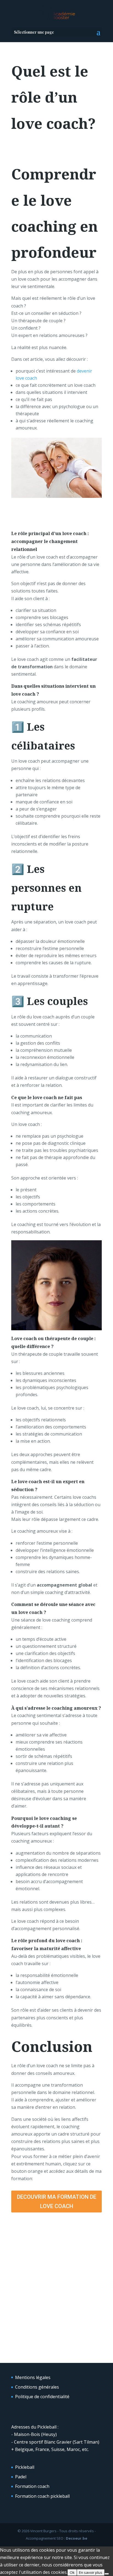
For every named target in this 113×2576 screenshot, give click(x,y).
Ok (72, 2572)
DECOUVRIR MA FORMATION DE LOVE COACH (57, 2202)
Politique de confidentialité (42, 2397)
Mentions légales (33, 2377)
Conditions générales (37, 2387)
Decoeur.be (77, 2538)
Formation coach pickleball (42, 2496)
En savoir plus (91, 2572)
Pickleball (25, 2467)
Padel (21, 2477)
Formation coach (32, 2486)
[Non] (107, 2574)
